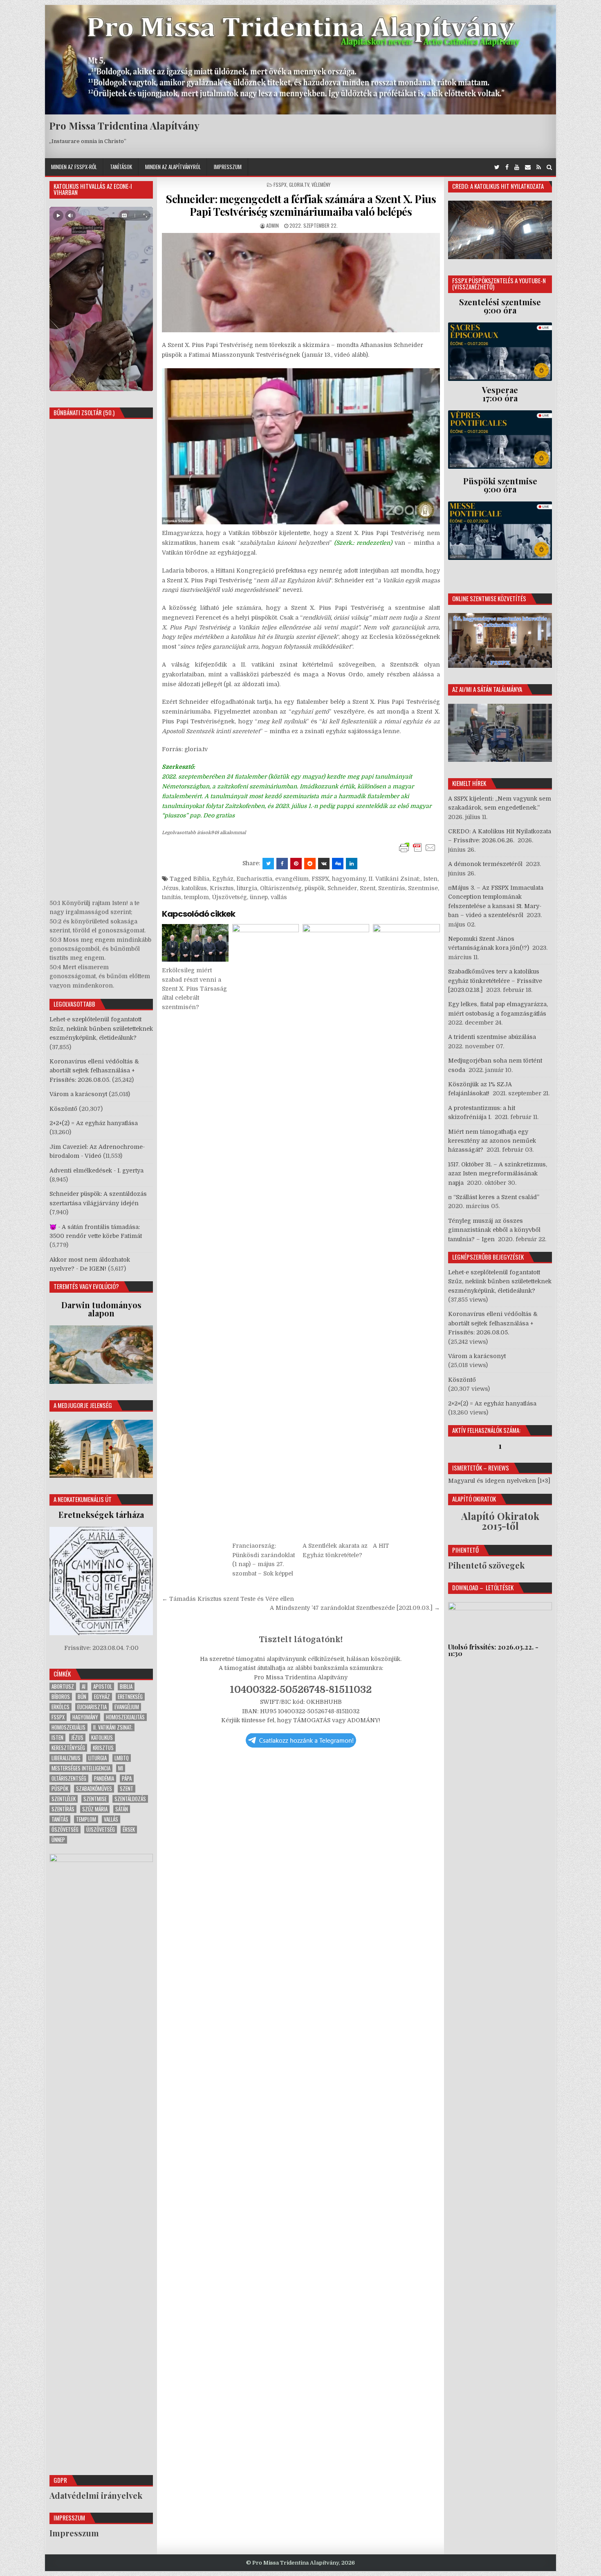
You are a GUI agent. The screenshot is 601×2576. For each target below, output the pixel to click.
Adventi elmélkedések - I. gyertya (96, 1171)
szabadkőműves (94, 1789)
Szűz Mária (95, 1809)
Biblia (201, 879)
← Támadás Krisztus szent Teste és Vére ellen (228, 1599)
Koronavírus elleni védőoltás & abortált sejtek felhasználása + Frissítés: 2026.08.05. (94, 1071)
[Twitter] (497, 167)
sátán (122, 1809)
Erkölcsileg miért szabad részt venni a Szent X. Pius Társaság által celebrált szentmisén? (194, 989)
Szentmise (423, 888)
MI (121, 1768)
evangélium (292, 879)
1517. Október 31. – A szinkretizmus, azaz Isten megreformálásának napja (498, 1174)
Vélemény (321, 185)
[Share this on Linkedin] (352, 864)
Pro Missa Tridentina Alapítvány (124, 125)
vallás (279, 897)
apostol (103, 1686)
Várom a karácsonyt (78, 1094)
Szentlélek (64, 1799)
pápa (127, 1778)
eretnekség (130, 1697)
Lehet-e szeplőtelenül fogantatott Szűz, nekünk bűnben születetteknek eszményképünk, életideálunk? (101, 1028)
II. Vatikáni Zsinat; (394, 879)
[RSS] (539, 167)
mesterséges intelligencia (81, 1768)
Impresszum (228, 167)
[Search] (549, 167)
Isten (430, 879)
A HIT (381, 1546)
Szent (368, 888)
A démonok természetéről (485, 864)
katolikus (194, 888)
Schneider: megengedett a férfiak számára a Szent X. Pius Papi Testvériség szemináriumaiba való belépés (301, 205)
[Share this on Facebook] (282, 864)
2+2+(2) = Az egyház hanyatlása (94, 1123)
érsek (129, 1830)
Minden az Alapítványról (173, 167)
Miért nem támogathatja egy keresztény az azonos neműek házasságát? (492, 1141)
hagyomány (349, 879)
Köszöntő (63, 1109)
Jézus (170, 888)
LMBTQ (122, 1758)
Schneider (342, 888)
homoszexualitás (125, 1717)
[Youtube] (517, 167)
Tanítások (121, 167)
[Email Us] (528, 167)
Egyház (223, 879)
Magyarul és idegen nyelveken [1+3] (499, 1481)
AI (84, 1686)
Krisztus (222, 888)
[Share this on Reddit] (310, 864)
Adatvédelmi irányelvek (96, 2495)
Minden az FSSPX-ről (74, 167)
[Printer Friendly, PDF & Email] (417, 848)
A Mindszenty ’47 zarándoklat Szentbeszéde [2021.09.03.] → (355, 1608)
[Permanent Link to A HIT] (406, 1231)
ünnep (259, 897)
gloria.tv (299, 185)
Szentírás (392, 888)
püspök (315, 888)
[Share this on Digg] (338, 864)
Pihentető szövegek (486, 1565)
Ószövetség (65, 1830)
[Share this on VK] (324, 864)
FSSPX (280, 185)
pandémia (104, 1778)
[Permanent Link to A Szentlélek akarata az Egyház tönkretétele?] (336, 1231)
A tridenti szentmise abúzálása (492, 1037)
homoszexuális (68, 1727)
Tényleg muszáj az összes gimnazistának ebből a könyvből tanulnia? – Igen (494, 1230)
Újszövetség (229, 897)
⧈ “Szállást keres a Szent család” (494, 1197)
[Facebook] (507, 167)
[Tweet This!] (268, 864)
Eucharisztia (254, 879)
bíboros (61, 1697)
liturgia (247, 888)
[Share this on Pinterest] (296, 864)
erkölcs (61, 1707)
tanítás (172, 897)
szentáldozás (130, 1799)
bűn (82, 1697)
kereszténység (68, 1748)
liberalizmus (66, 1758)
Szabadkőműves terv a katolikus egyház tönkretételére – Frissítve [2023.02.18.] (495, 981)
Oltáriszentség (281, 888)
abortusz (63, 1686)
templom (196, 897)
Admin (272, 225)
